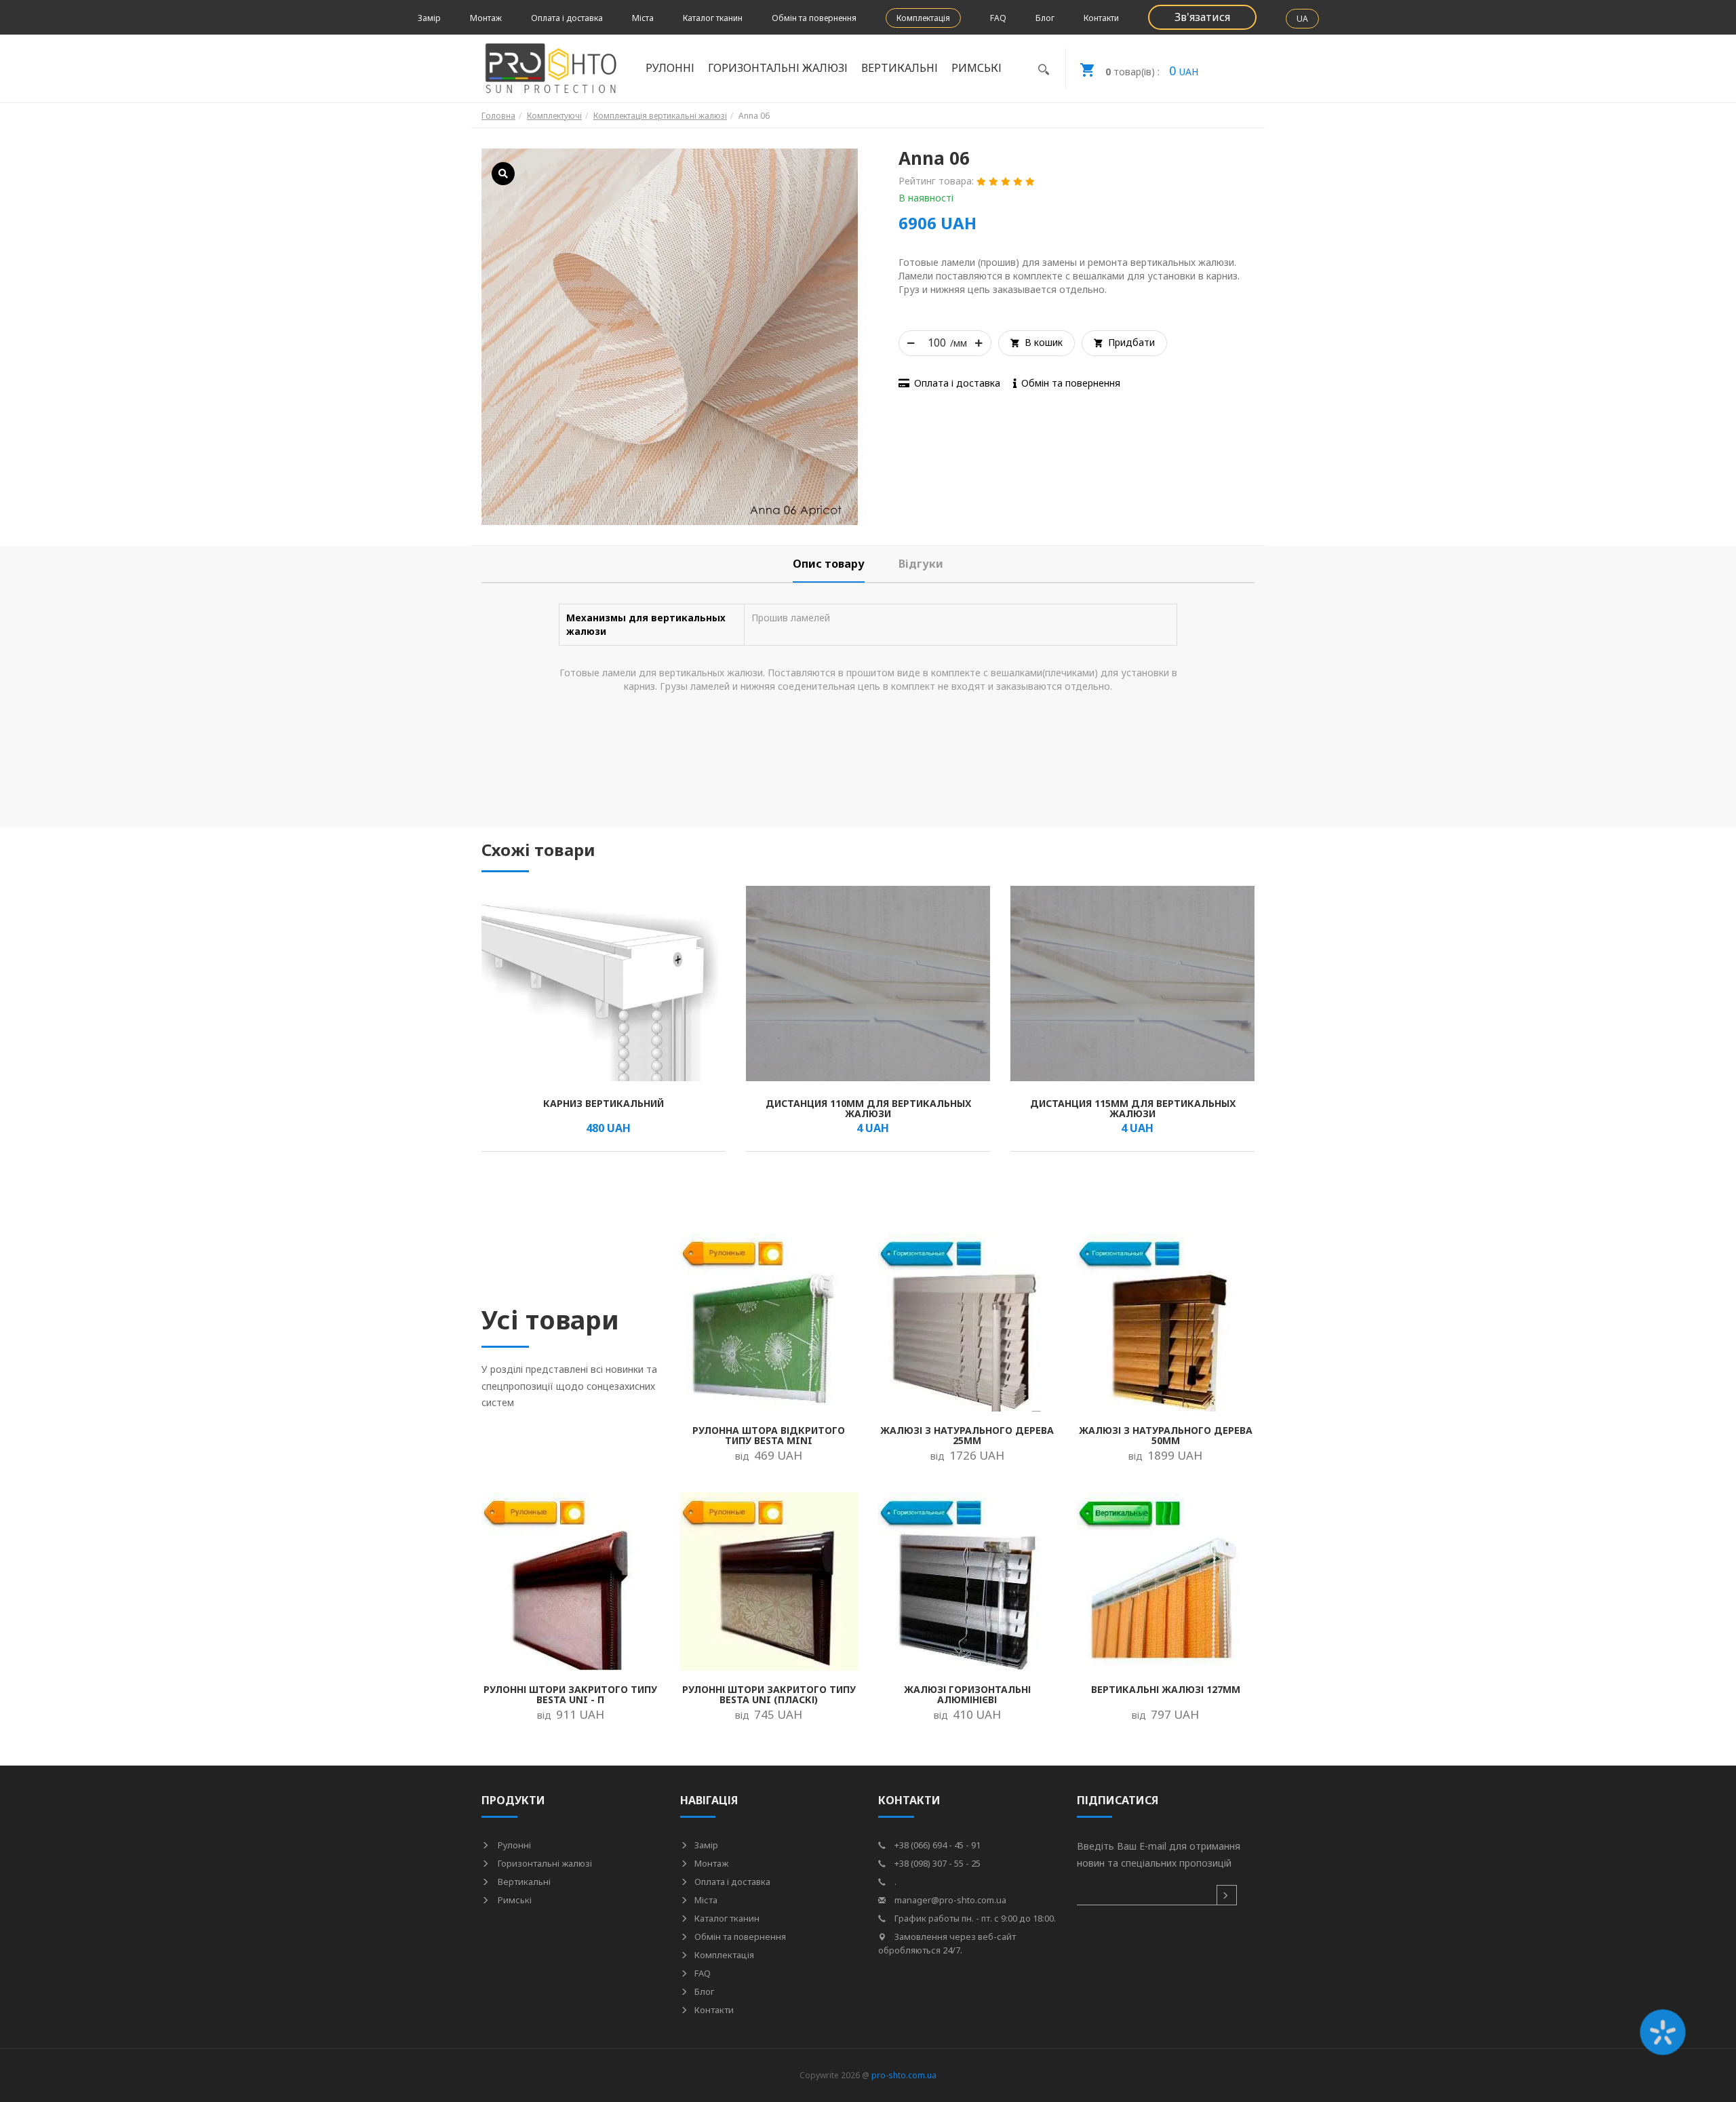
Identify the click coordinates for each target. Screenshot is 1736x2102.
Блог (1045, 18)
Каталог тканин (713, 18)
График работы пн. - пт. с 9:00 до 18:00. (974, 1918)
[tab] (829, 564)
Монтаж (486, 18)
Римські (514, 1900)
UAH (1152, 71)
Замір (429, 18)
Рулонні (513, 1845)
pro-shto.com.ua (904, 2075)
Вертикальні (523, 1882)
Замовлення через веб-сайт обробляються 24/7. (947, 1943)
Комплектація (923, 18)
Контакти (1101, 18)
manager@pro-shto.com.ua (949, 1900)
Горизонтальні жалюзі (544, 1863)
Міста (643, 18)
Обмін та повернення (814, 18)
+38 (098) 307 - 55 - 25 (936, 1863)
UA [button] (1302, 19)
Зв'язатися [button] (1202, 17)
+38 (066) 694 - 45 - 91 (936, 1845)
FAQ (998, 18)
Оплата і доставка (567, 18)
